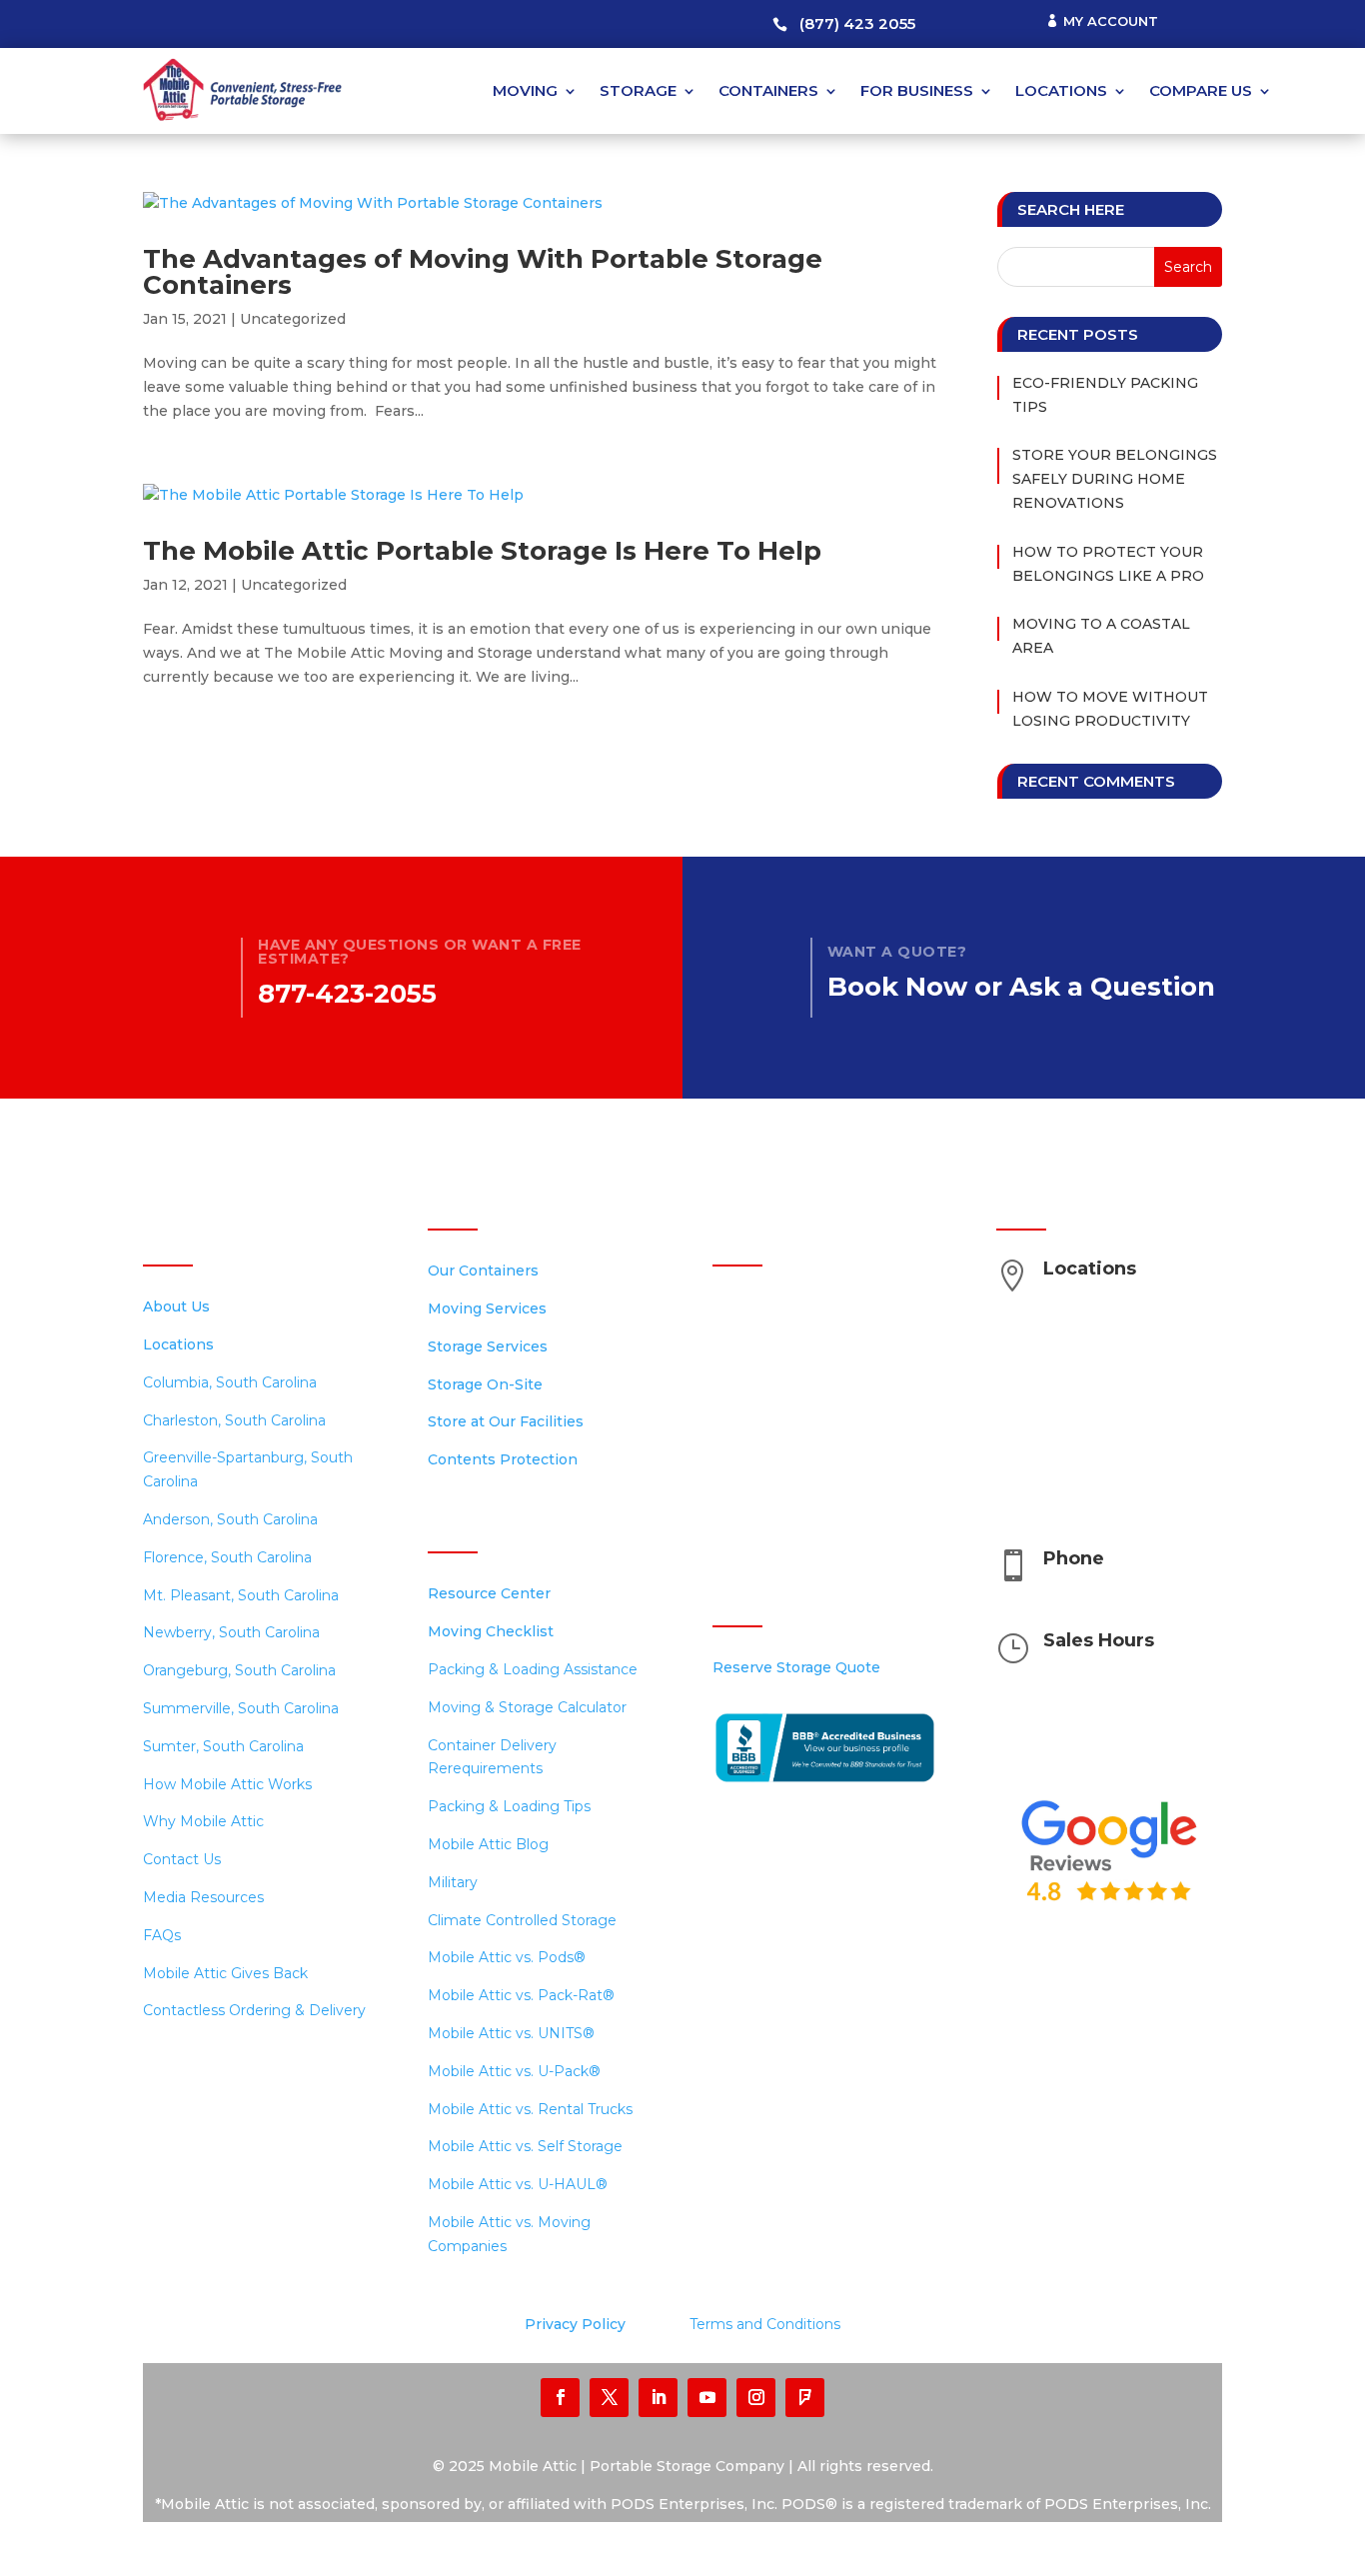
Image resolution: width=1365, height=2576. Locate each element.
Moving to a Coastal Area (1101, 636)
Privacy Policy (575, 2324)
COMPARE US (1201, 90)
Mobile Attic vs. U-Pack (514, 2071)
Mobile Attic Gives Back (225, 1973)
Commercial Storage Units (804, 1344)
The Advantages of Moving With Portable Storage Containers (483, 272)
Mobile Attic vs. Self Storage (525, 2146)
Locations (178, 1344)
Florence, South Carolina (227, 1557)
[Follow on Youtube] (707, 2398)
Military (453, 1882)
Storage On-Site (485, 1384)
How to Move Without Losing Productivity (1110, 709)
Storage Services (488, 1346)
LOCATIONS (1061, 90)
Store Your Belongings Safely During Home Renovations (1115, 479)
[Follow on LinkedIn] (658, 2398)
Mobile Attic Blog (488, 1844)
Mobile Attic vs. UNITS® (511, 2033)
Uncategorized (293, 319)
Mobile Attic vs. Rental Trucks (530, 2109)
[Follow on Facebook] (560, 2398)
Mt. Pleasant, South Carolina (241, 1595)
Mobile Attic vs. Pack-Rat (521, 1995)
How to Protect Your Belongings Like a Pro (1108, 564)
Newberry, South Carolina (231, 1632)
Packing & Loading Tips (509, 1806)
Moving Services (487, 1308)
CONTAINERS (768, 90)
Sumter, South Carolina (223, 1746)
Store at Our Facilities (506, 1421)
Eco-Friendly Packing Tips (1105, 395)
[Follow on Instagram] (756, 2398)
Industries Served (773, 1420)
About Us (176, 1306)
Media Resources (203, 1897)
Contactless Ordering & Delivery (254, 2010)
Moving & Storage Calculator (527, 1707)
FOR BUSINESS (917, 90)
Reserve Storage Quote (796, 1667)
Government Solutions (791, 1495)
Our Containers (483, 1271)
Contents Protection (503, 1459)
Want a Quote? (897, 952)
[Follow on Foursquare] (805, 2398)
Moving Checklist (491, 1631)
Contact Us (182, 1859)
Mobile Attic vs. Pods (507, 1957)
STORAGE (638, 90)
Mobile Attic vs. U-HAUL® (518, 2184)
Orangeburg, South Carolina (239, 1670)
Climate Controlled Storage (522, 1920)
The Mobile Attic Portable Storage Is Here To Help (482, 551)
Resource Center (489, 1593)
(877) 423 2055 (857, 23)
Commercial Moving (783, 1382)
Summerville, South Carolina (241, 1708)
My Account (1111, 21)
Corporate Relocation (789, 1457)
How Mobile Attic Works (227, 1784)
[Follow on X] (609, 2398)
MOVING (525, 90)
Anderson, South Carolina (230, 1519)
